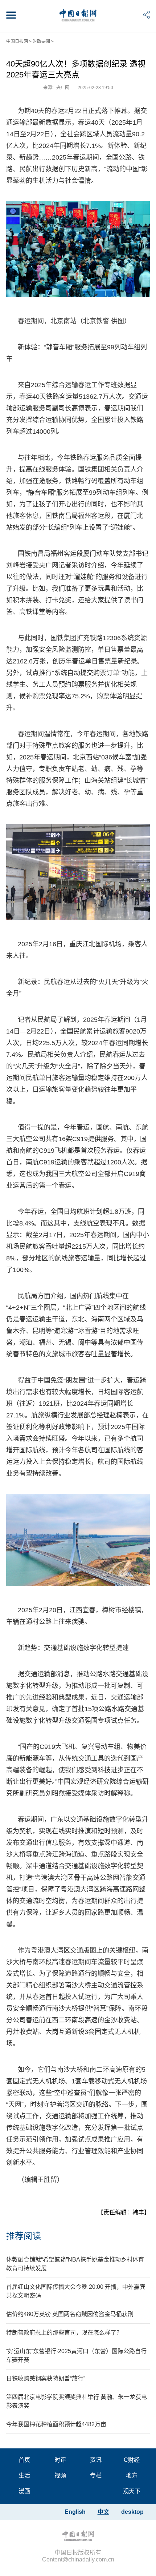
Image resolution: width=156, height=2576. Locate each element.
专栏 (96, 2475)
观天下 (132, 2491)
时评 (60, 2460)
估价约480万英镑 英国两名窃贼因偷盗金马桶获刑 (70, 2314)
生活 (24, 2475)
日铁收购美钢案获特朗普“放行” (46, 2378)
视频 (60, 2475)
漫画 (24, 2491)
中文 (103, 2512)
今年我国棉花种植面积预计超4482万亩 (56, 2424)
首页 (24, 2460)
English (75, 2512)
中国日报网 (17, 41)
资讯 (96, 2460)
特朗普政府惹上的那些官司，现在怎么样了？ (64, 2333)
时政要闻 (41, 41)
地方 (132, 2475)
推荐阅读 (24, 2236)
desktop (132, 2512)
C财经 (132, 2460)
